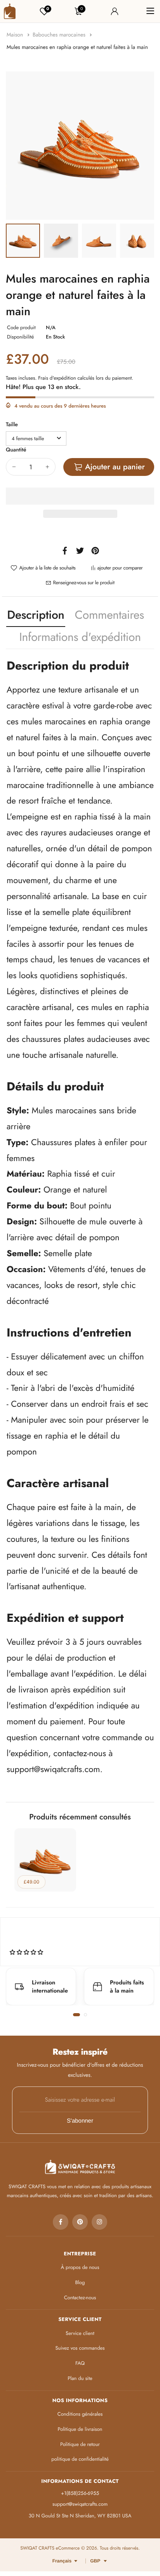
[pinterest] (80, 2222)
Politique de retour (80, 2444)
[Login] (115, 11)
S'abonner (80, 2121)
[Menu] (150, 11)
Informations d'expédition (80, 637)
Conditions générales (80, 2414)
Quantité (16, 450)
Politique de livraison (80, 2429)
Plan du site (80, 2378)
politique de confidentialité (80, 2459)
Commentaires (110, 615)
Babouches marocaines (60, 35)
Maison (16, 35)
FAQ (80, 2363)
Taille (12, 425)
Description (36, 615)
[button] (80, 496)
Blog (80, 2282)
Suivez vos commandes (80, 2348)
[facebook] (61, 2222)
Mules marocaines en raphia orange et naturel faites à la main (77, 47)
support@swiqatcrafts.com (53, 1769)
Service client (80, 2333)
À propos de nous (80, 2267)
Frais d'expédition (57, 378)
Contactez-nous (80, 2297)
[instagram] (99, 2222)
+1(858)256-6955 (80, 2493)
